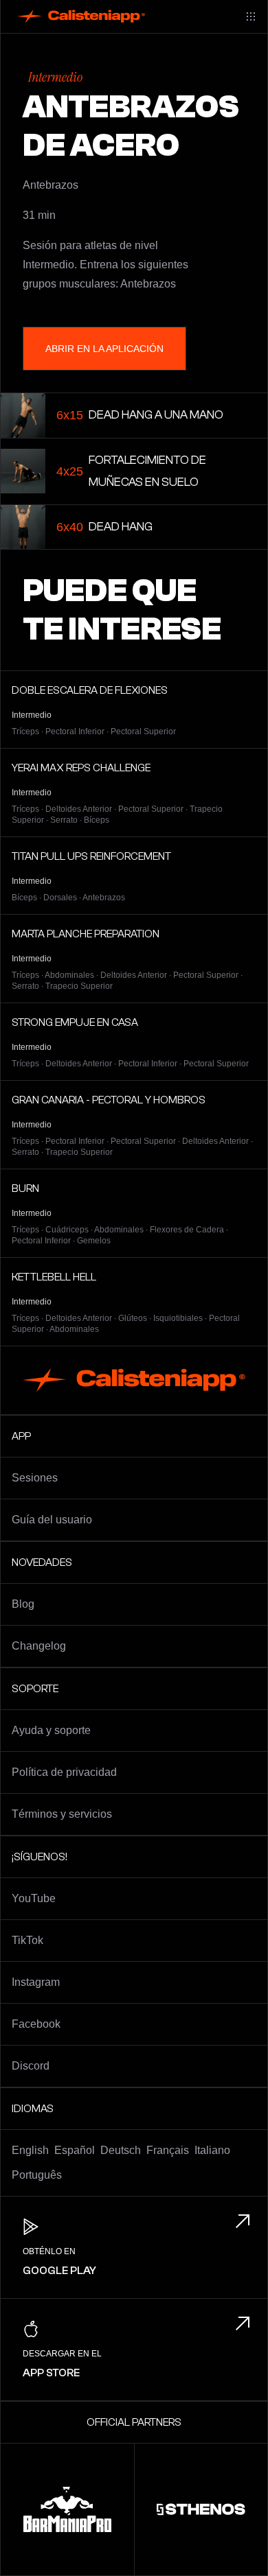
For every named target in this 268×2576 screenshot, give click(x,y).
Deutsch (121, 2150)
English (30, 2150)
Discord (31, 2066)
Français (168, 2150)
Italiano (212, 2150)
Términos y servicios (62, 1814)
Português (37, 2175)
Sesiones (35, 1478)
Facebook (36, 2024)
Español (75, 2150)
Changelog (39, 1646)
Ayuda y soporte (51, 1730)
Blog (23, 1604)
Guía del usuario (52, 1520)
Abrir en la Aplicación (104, 349)
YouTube (34, 1898)
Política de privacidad (64, 1772)
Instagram (36, 1982)
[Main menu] (251, 16)
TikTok (27, 1940)
